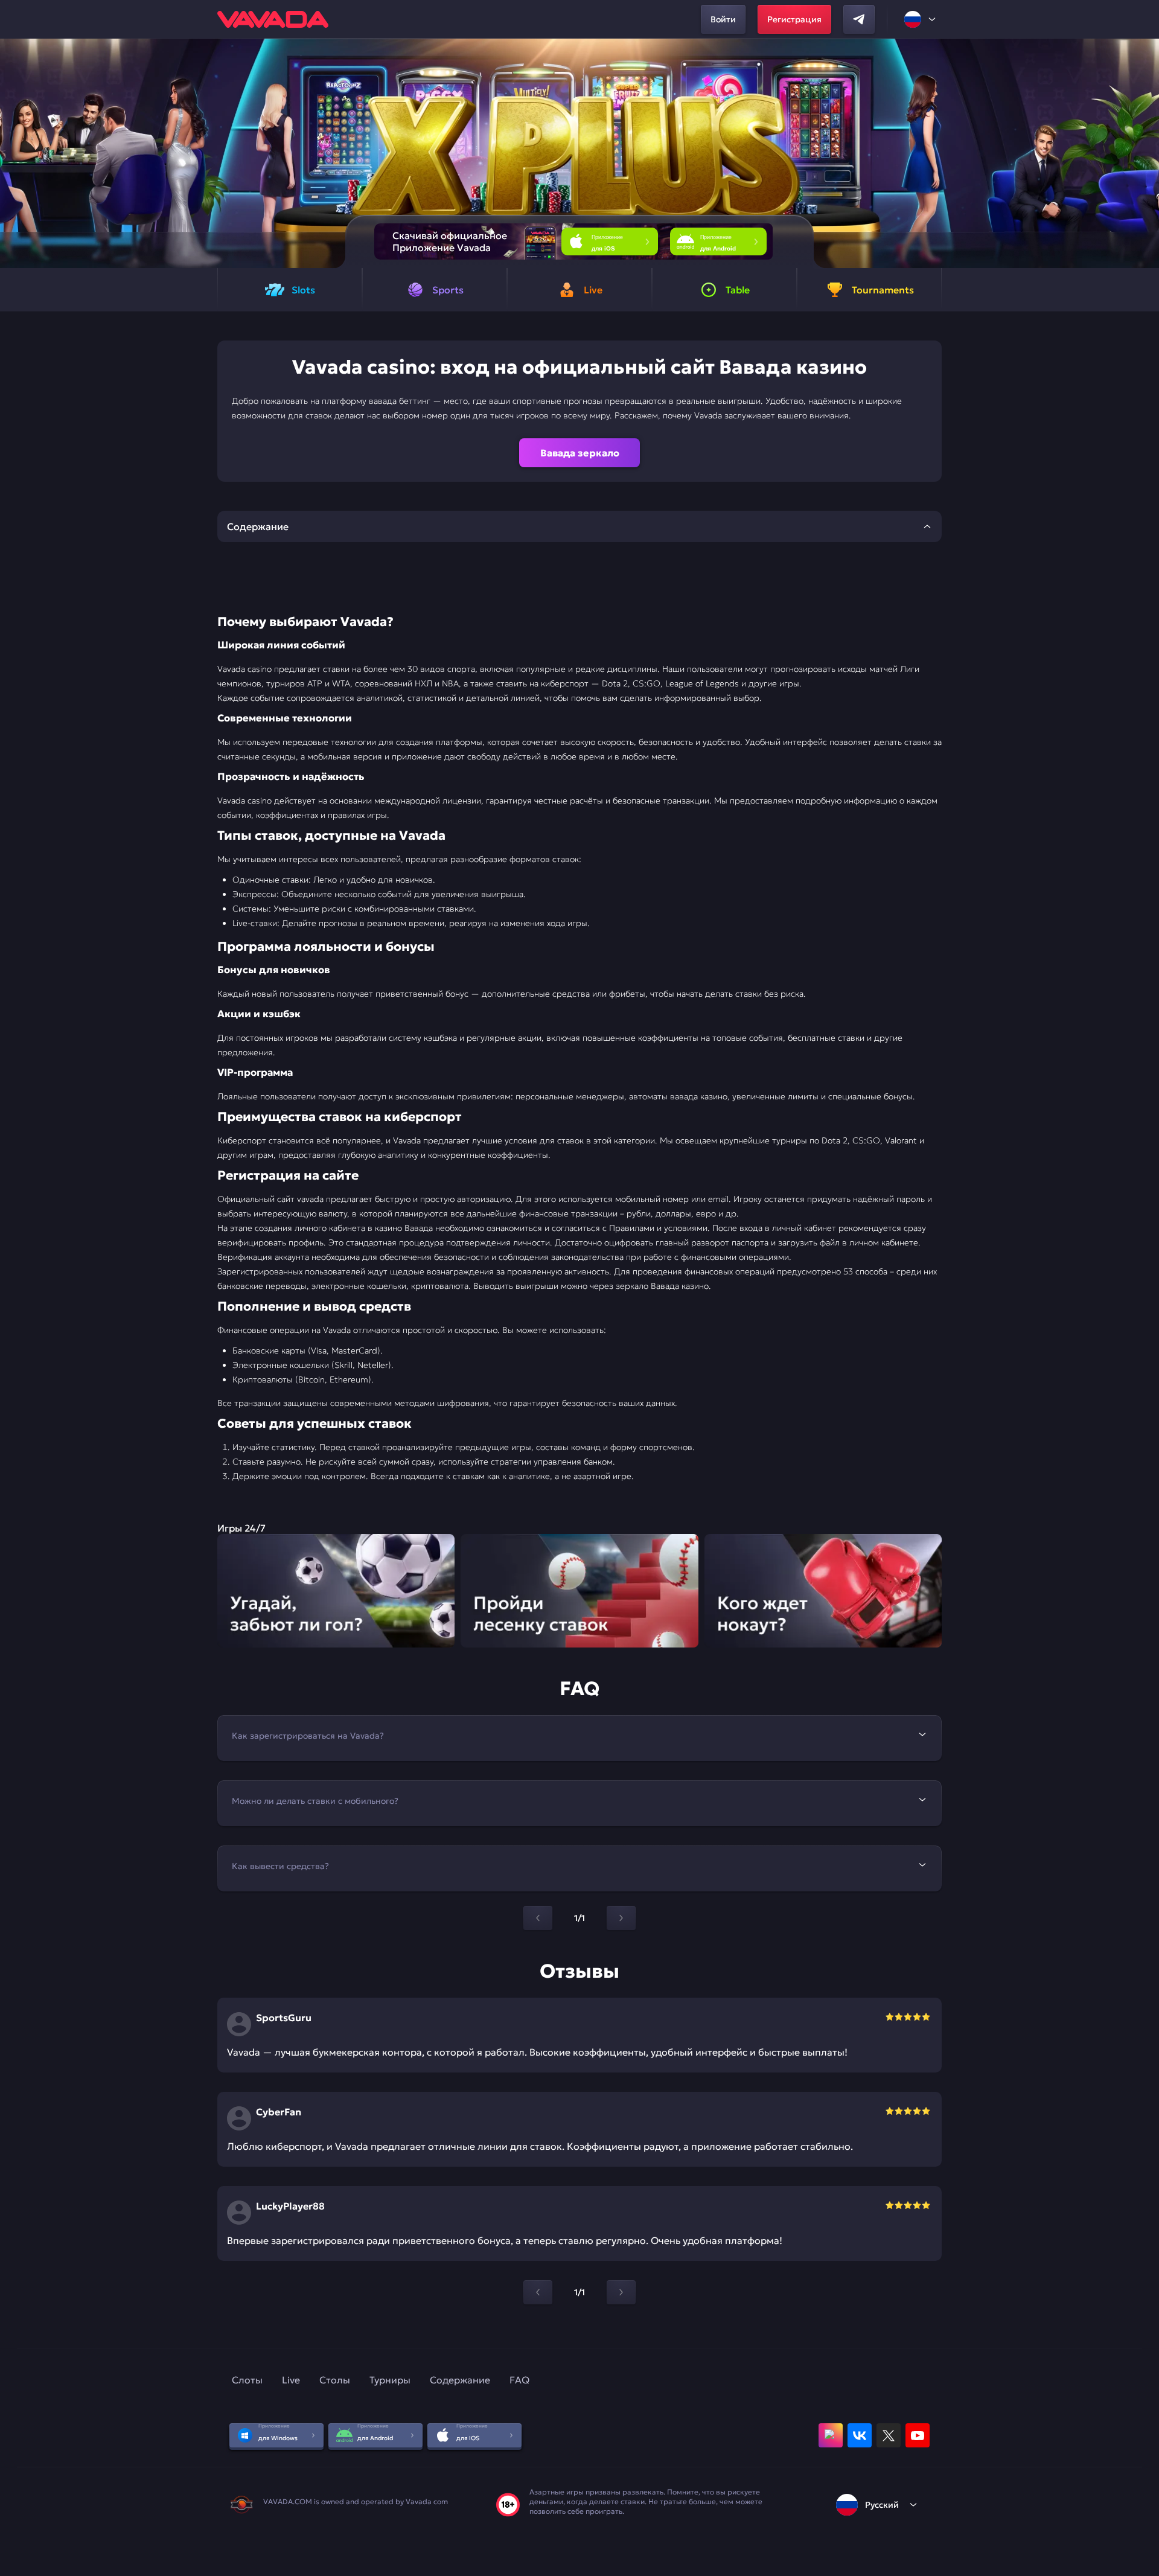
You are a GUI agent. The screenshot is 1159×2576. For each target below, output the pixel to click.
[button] (1145, 153)
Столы (335, 2380)
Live (291, 2380)
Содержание (460, 2380)
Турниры (390, 2380)
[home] (273, 19)
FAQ (519, 2380)
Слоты (247, 2380)
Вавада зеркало (580, 453)
